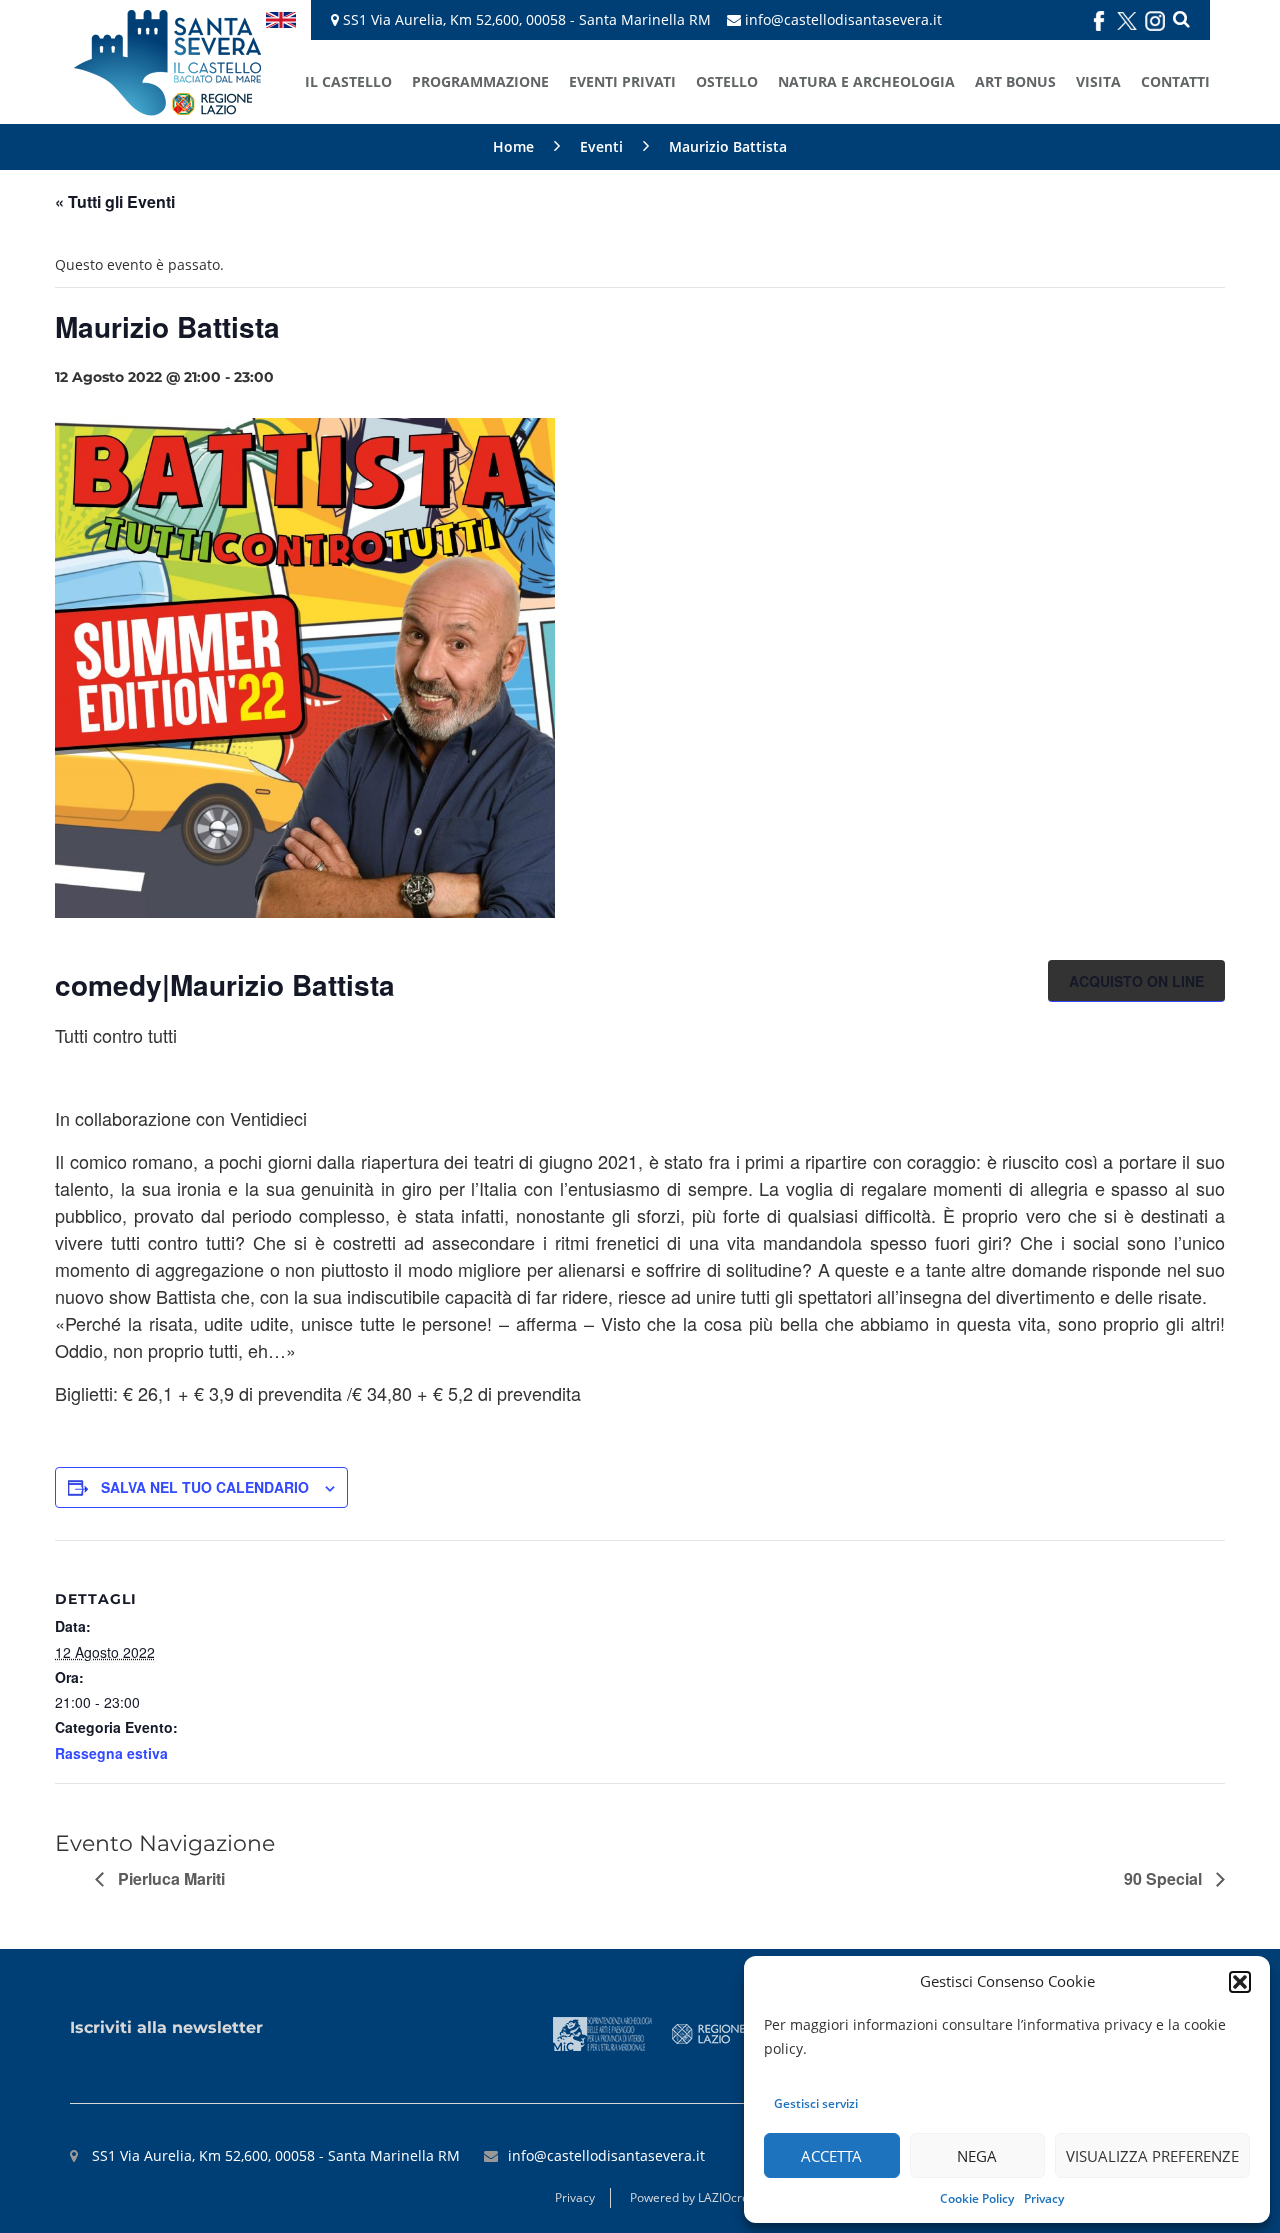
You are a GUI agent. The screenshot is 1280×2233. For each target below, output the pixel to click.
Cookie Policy (977, 2198)
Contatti (1175, 81)
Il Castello (348, 81)
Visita (1098, 81)
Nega (977, 2156)
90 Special (1165, 1878)
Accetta (831, 2156)
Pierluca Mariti (169, 1878)
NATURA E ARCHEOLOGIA (866, 81)
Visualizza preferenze (1152, 2156)
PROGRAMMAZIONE (480, 81)
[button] (1240, 1982)
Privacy (1044, 2198)
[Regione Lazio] (709, 2031)
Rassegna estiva (111, 1753)
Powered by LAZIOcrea (693, 2197)
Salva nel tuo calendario (205, 1487)
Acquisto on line (1136, 981)
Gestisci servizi (816, 2103)
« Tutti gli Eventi (115, 201)
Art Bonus (1015, 81)
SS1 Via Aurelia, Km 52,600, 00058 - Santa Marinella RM (525, 19)
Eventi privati (622, 81)
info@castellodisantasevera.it (843, 19)
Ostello (727, 81)
